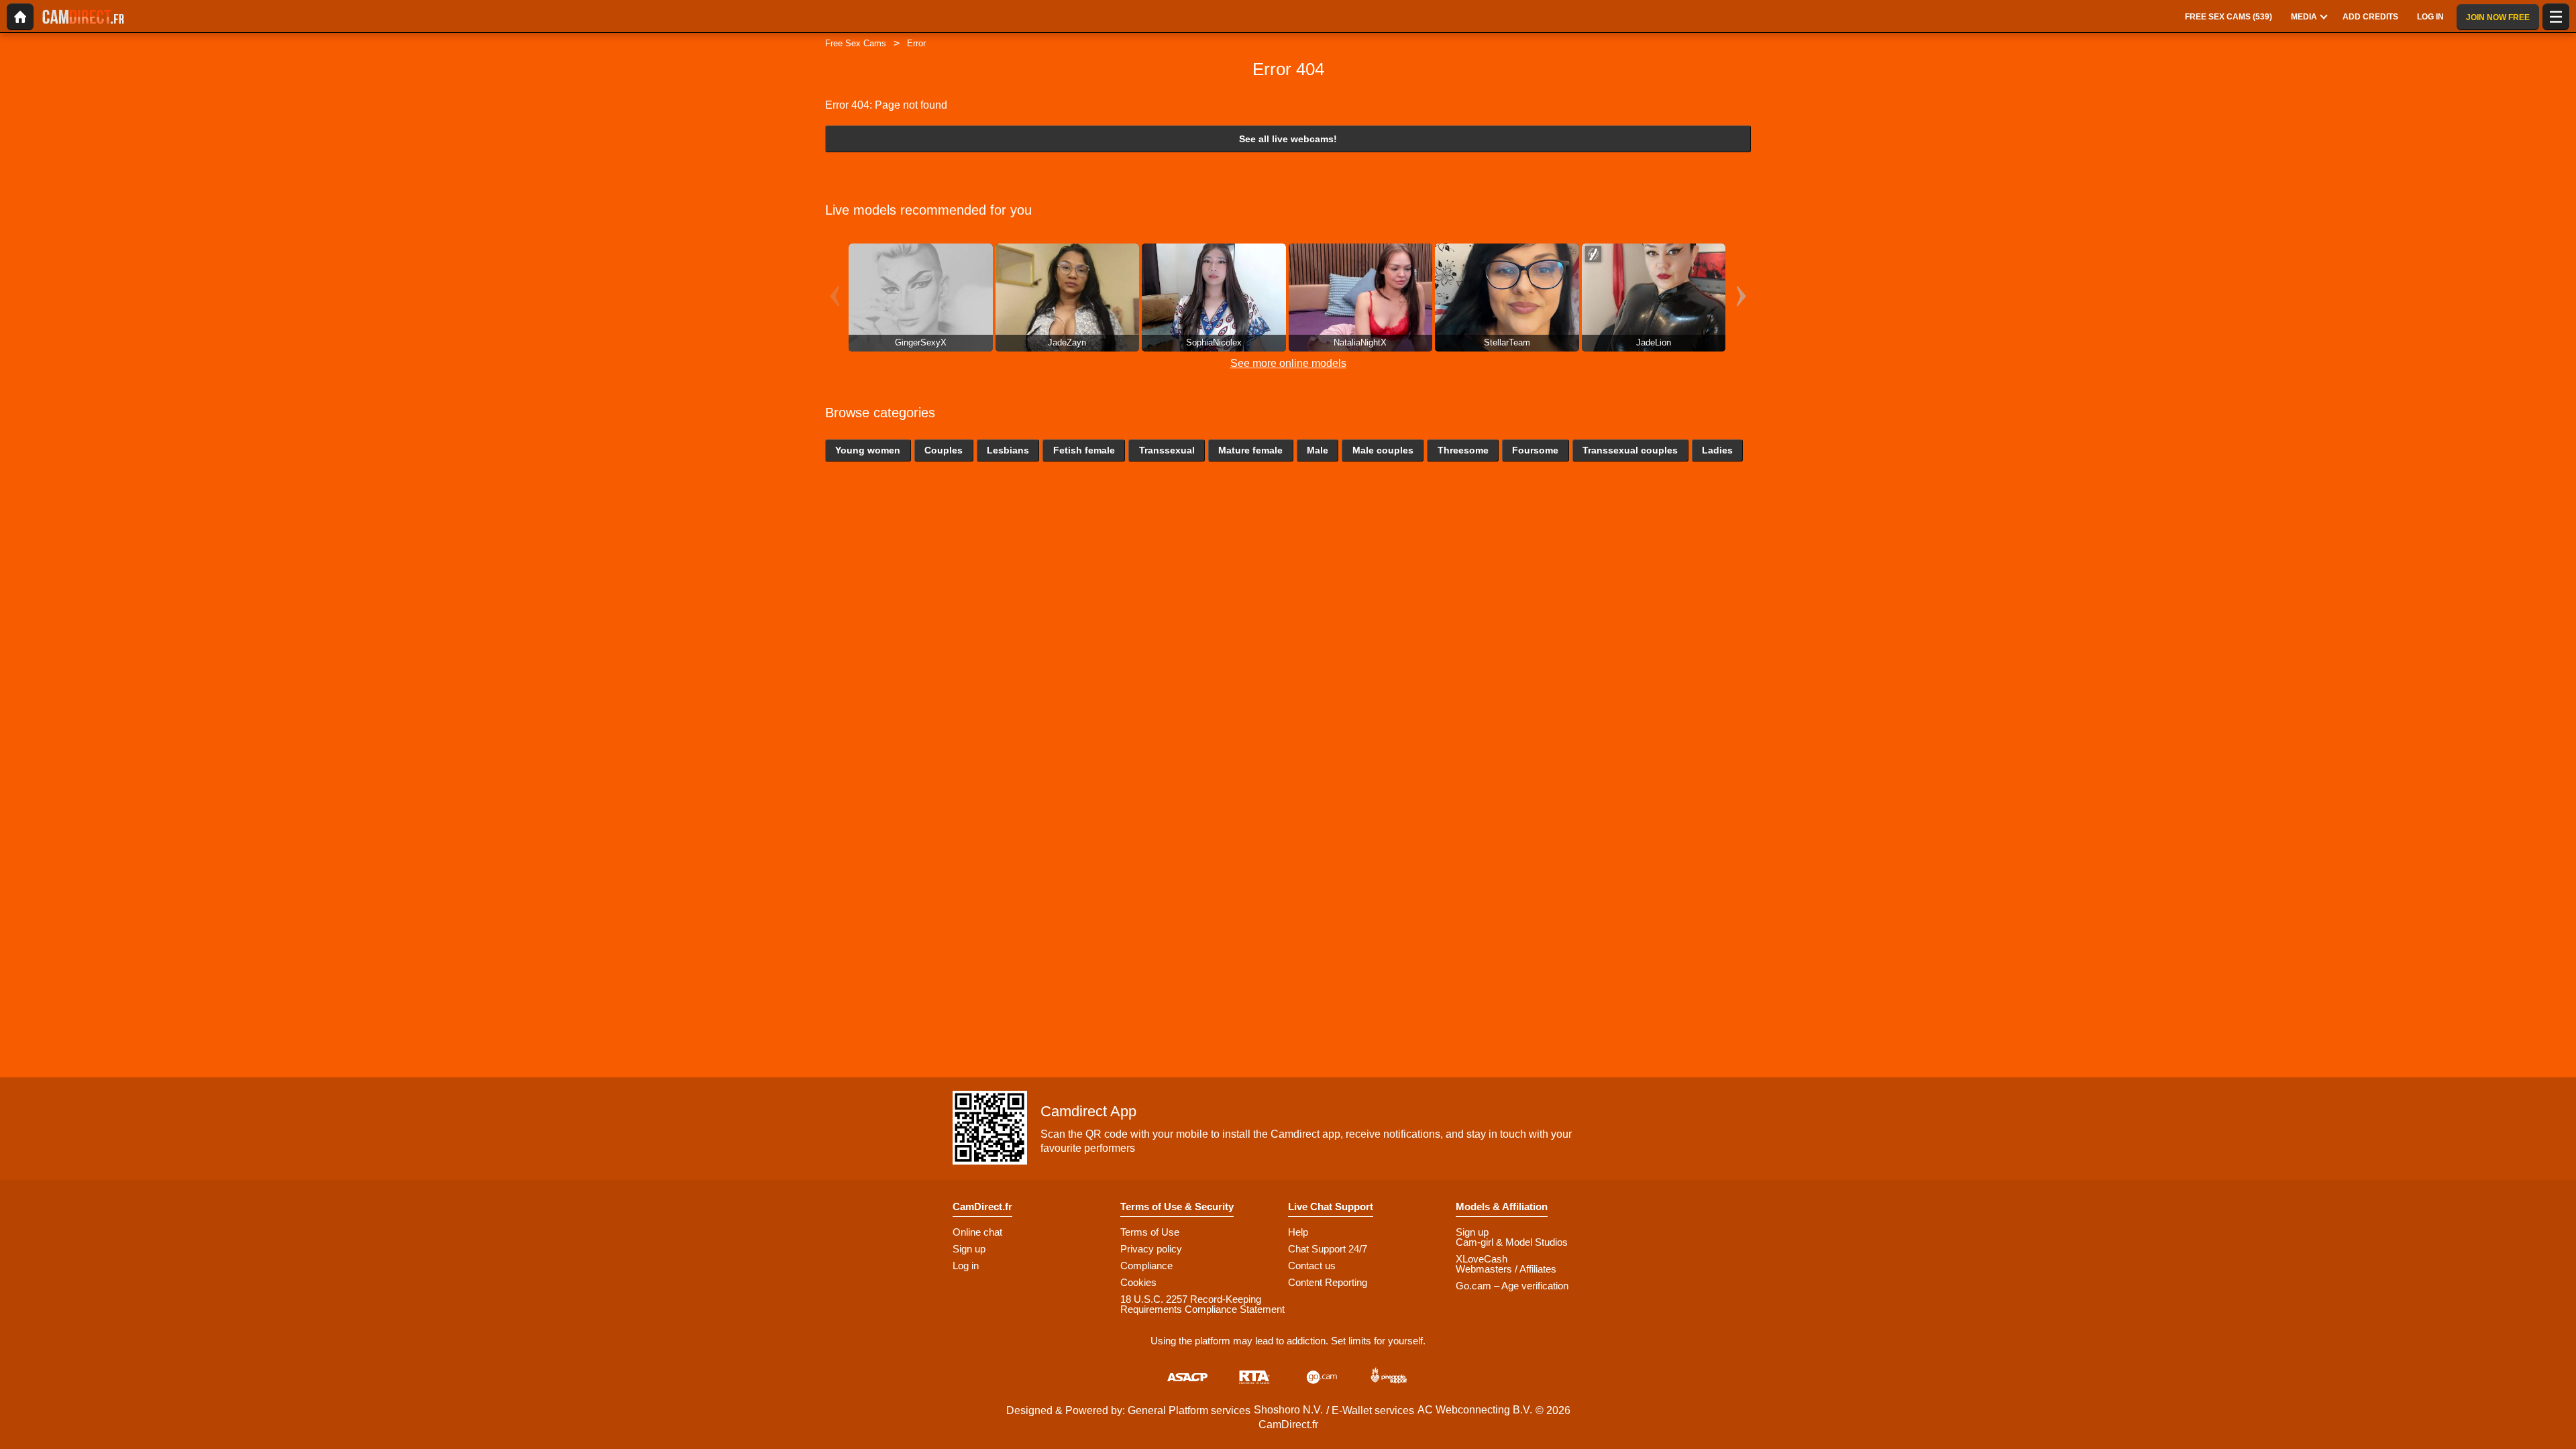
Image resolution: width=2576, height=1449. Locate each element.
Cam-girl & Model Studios (1512, 1242)
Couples (944, 450)
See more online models (1288, 363)
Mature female (1250, 450)
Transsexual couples (1630, 450)
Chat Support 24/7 (1328, 1249)
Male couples (1383, 450)
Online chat (977, 1232)
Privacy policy (1151, 1249)
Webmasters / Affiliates (1506, 1269)
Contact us (1312, 1266)
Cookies (1138, 1282)
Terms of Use (1150, 1232)
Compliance (1146, 1266)
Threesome (1463, 450)
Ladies (1717, 450)
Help (1298, 1232)
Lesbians (1008, 450)
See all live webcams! (1288, 139)
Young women (868, 450)
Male (1318, 450)
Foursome (1535, 450)
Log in (966, 1266)
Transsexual (1167, 450)
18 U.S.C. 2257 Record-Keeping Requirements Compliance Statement (1202, 1304)
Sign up (969, 1249)
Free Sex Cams (856, 43)
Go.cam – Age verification (1512, 1286)
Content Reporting (1328, 1282)
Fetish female (1084, 450)
